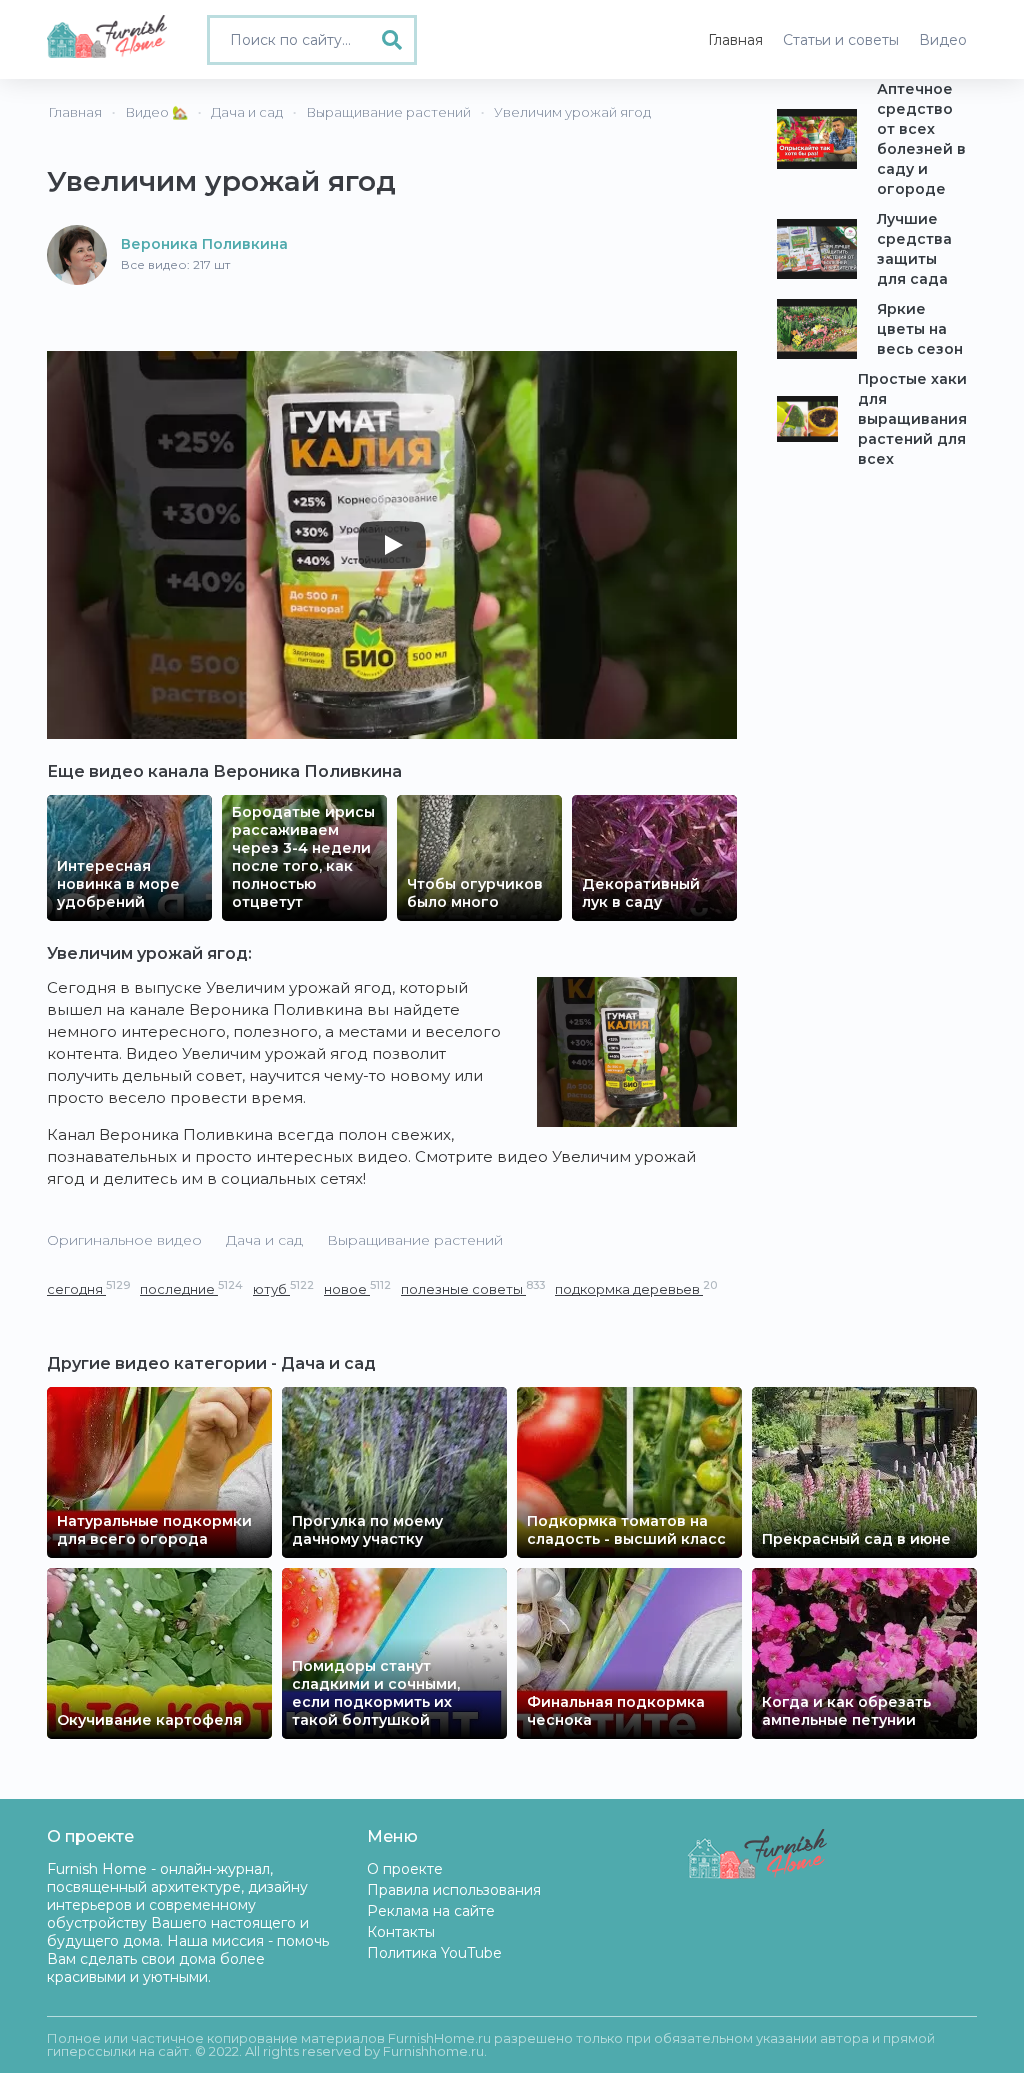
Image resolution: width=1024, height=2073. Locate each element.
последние (191, 1288)
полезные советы (473, 1288)
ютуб (283, 1288)
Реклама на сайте (431, 1911)
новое (357, 1288)
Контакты (401, 1932)
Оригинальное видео (124, 1240)
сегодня (88, 1288)
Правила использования (454, 1890)
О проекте (405, 1869)
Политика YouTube (434, 1953)
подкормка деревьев (636, 1288)
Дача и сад (264, 1240)
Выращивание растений (415, 1240)
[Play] (392, 545)
